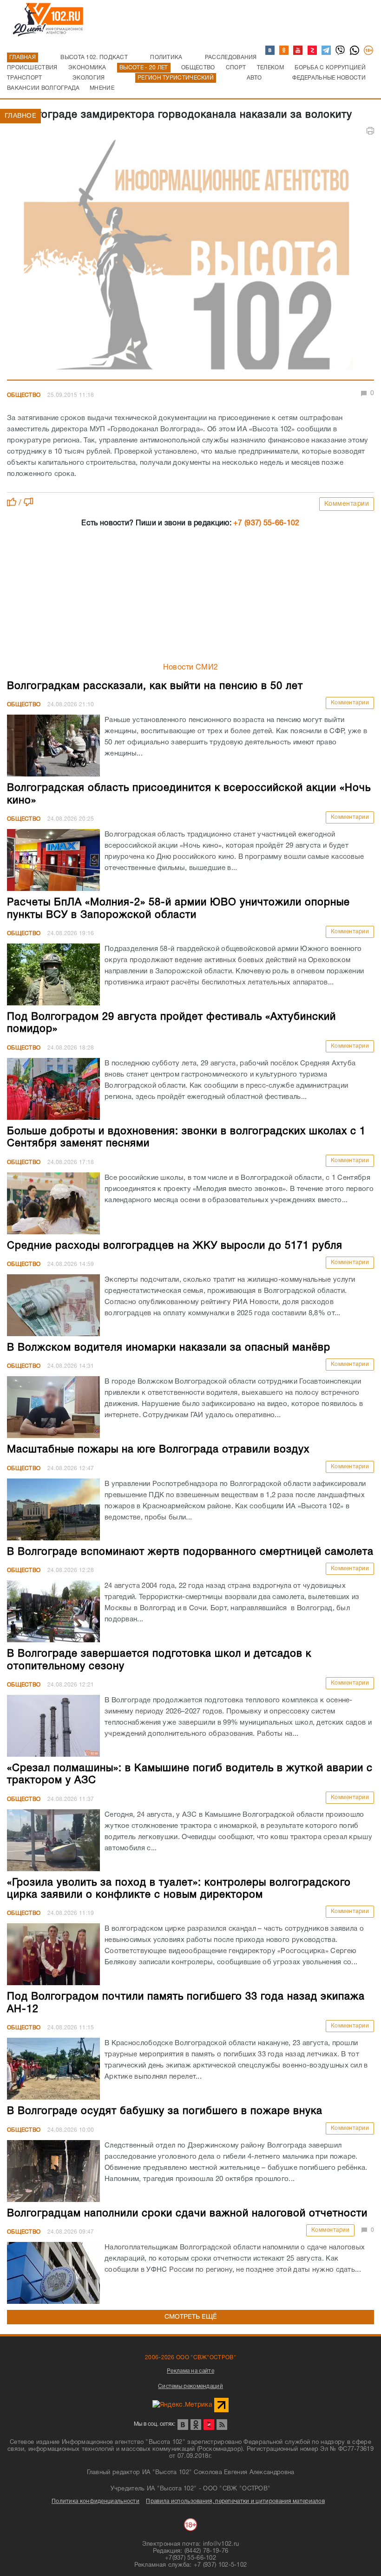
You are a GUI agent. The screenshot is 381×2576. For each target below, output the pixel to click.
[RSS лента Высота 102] (222, 2425)
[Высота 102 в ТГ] (327, 51)
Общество (24, 395)
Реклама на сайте (190, 2371)
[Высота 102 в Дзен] (313, 51)
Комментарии (347, 504)
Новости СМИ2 (191, 668)
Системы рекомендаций (190, 2386)
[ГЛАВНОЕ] (190, 258)
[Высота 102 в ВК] (270, 51)
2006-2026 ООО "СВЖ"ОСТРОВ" (190, 2358)
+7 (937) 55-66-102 (266, 523)
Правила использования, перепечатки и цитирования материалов (235, 2501)
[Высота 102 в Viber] (341, 51)
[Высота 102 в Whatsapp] (355, 51)
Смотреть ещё (191, 2317)
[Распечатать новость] (370, 131)
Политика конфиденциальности (95, 2501)
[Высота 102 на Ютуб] (298, 51)
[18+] (369, 51)
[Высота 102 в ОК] (284, 51)
